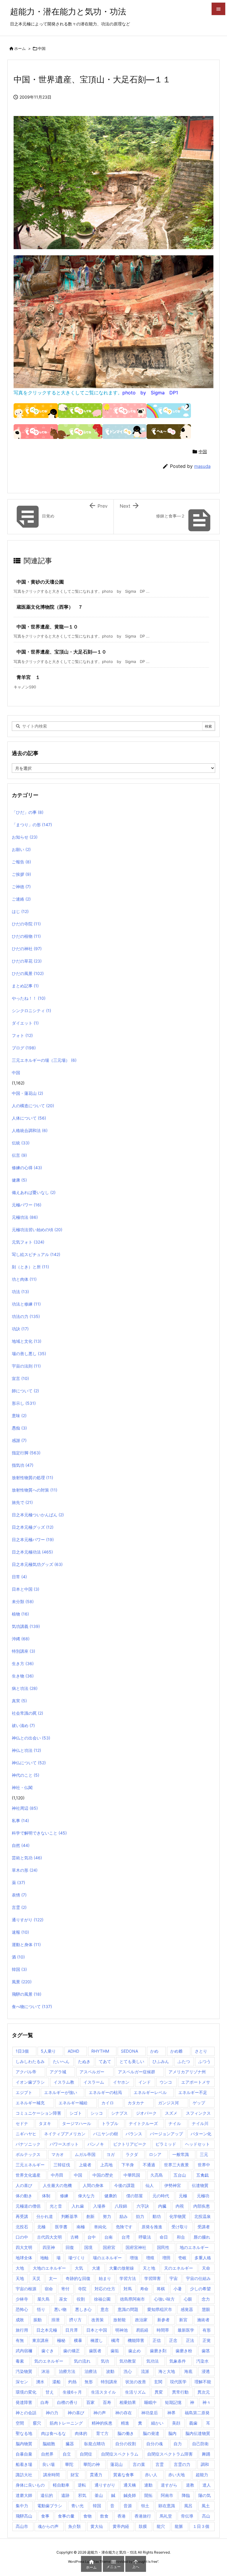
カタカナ (136, 2103)
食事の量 (66, 2516)
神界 (171, 2413)
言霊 (19, 1907)
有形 (207, 2330)
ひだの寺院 (26, 924)
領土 (145, 2506)
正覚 (207, 2340)
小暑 (178, 2289)
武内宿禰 (24, 2351)
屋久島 (43, 2299)
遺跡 (65, 2495)
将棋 (161, 2289)
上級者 (85, 2165)
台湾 (126, 2237)
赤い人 (151, 2475)
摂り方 (75, 2320)
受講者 (204, 2227)
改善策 (98, 2320)
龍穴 (161, 2526)
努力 (107, 2216)
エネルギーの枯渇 (105, 2092)
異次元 (204, 2392)
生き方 (23, 1663)
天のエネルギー (179, 2268)
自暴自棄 (24, 2454)
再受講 (22, 2216)
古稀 (74, 2237)
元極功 (203, 2196)
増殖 (150, 2258)
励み (124, 2216)
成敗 (20, 2320)
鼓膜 (143, 2526)
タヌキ (45, 2123)
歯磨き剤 (158, 2351)
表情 (19, 1895)
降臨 (186, 2495)
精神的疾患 (102, 2423)
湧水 (40, 2382)
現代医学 (178, 2382)
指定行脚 (26, 1453)
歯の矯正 (72, 2351)
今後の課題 (124, 2185)
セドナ (22, 2123)
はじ (20, 911)
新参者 (163, 2320)
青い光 (77, 2506)
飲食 (104, 2516)
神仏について (29, 1763)
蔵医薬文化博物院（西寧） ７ (50, 607)
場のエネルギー (107, 2258)
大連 (96, 2268)
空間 (20, 2423)
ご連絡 (21, 899)
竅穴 (37, 2423)
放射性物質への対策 (35, 1490)
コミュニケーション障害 (38, 2113)
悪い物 (60, 2309)
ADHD (73, 2051)
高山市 (22, 2526)
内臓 (162, 2206)
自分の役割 (126, 2444)
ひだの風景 (28, 973)
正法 (190, 2340)
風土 (206, 2506)
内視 (180, 2206)
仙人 (150, 2185)
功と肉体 (24, 1279)
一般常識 (181, 2154)
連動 (148, 2485)
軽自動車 (61, 2485)
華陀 (69, 2464)
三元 (204, 2154)
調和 (205, 2464)
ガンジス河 (168, 2103)
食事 (45, 2516)
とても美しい (132, 2061)
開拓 (148, 2495)
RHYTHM (100, 2051)
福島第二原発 (197, 2413)
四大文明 (24, 2247)
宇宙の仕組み (198, 2278)
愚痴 (19, 1428)
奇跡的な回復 (78, 2278)
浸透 (206, 2371)
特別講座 (23, 1651)
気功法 (153, 2361)
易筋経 (142, 2330)
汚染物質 (24, 2371)
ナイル (175, 2123)
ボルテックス (28, 2154)
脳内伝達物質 (198, 2433)
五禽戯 (202, 2175)
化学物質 (178, 2216)
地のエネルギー (194, 2247)
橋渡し (97, 2340)
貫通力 (96, 2475)
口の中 (22, 2237)
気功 (105, 2361)
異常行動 (180, 2392)
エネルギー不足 (193, 2092)
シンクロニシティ (31, 1011)
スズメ (171, 2113)
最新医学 (186, 2330)
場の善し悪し (29, 1354)
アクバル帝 (26, 2072)
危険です (124, 2227)
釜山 (99, 2495)
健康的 (111, 2196)
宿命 (49, 2289)
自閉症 (86, 2454)
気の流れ (82, 2361)
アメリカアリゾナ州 (187, 2072)
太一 (53, 2278)
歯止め (134, 2351)
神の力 (52, 2413)
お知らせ (25, 837)
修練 (64, 2196)
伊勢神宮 (173, 2185)
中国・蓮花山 (27, 1093)
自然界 (47, 2454)
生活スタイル (103, 2392)
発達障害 (24, 2402)
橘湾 (115, 2340)
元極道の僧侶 (28, 2206)
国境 (88, 2247)
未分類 (23, 1601)
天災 (36, 2278)
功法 (20, 1292)
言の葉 (139, 2464)
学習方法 (128, 2278)
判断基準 (69, 2216)
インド (145, 2082)
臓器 (70, 2444)
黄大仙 (97, 2526)
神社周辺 (25, 1808)
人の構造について (33, 1106)
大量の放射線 (121, 2268)
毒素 (20, 2361)
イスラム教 (64, 2082)
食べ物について (32, 2006)
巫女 (63, 2299)
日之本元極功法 (32, 1552)
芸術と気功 (27, 1858)
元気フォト (28, 1242)
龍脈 (179, 2526)
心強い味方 (164, 2299)
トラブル (110, 2123)
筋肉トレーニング (66, 2423)
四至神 (49, 2247)
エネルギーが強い (61, 2092)
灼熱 (72, 2382)
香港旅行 (143, 2516)
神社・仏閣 (22, 1787)
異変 (159, 2392)
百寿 (107, 2402)
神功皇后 (150, 2413)
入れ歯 (78, 2206)
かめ (154, 2051)
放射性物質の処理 (33, 1478)
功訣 (20, 1329)
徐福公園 (102, 2299)
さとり (201, 2051)
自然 (21, 1845)
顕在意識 (167, 2506)
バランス (134, 2134)
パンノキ (96, 2144)
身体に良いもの (30, 2485)
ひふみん (161, 2061)
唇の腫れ (202, 2237)
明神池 (121, 2330)
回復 (70, 2247)
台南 (108, 2237)
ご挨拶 (21, 874)
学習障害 (153, 2278)
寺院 (82, 2289)
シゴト (76, 2113)
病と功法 (25, 1688)
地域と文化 (27, 1341)
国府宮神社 (136, 2247)
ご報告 (21, 862)
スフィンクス (198, 2113)
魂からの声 (48, 2526)
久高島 (157, 2175)
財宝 (75, 2475)
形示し (24, 1403)
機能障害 (136, 2340)
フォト (22, 1035)
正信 (157, 2340)
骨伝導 (187, 2516)
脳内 (172, 2433)
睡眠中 (150, 2402)
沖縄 (21, 1639)
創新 (90, 2216)
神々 (207, 2402)
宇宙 (174, 2278)
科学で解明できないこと (39, 1833)
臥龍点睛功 (95, 2444)
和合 (181, 2237)
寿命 (144, 2289)
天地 (20, 2278)
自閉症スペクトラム (120, 2454)
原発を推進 (152, 2227)
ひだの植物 (26, 936)
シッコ (97, 2113)
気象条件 (178, 2361)
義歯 (193, 2423)
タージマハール (77, 2123)
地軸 (44, 2258)
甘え (50, 2392)
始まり (105, 2278)
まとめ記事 (25, 986)
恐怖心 (22, 2309)
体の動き (24, 2196)
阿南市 (167, 2495)
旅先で (22, 1502)
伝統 (21, 1143)
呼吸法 (145, 2237)
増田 (166, 2258)
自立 (67, 2454)
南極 (81, 2227)
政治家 (141, 2320)
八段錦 (121, 2206)
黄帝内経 (121, 2526)
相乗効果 (128, 2402)
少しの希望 (200, 2289)
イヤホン (121, 2082)
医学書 (61, 2227)
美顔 (176, 2423)
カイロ (108, 2103)
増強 (134, 2258)
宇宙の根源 (26, 2289)
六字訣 (143, 2206)
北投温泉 (202, 2216)
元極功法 (25, 1217)
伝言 (19, 1155)
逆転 (82, 2485)
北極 (41, 2227)
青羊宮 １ (28, 677)
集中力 (22, 2506)
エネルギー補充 (30, 2103)
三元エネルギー (30, 2165)
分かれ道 (45, 2216)
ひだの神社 (27, 949)
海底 (188, 2371)
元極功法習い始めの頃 (37, 1230)
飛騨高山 (24, 2516)
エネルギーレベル (150, 2092)
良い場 (48, 2464)
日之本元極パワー (33, 1539)
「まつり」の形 (32, 825)
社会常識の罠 (27, 1713)
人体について (29, 1118)
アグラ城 (58, 2072)
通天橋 (130, 2485)
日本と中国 (26, 1589)
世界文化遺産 (28, 2175)
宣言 (20, 1378)
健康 (19, 1180)
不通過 (149, 2165)
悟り (41, 2309)
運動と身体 (26, 1944)
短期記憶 (173, 2402)
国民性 (163, 2247)
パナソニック (28, 2144)
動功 (157, 2216)
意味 (19, 1416)
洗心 (128, 2371)
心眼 (188, 2299)
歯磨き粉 (184, 2351)
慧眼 (206, 2309)
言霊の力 (182, 2464)
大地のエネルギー (49, 2268)
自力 (178, 2444)
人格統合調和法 (30, 1130)
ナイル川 (200, 2123)
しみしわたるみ (30, 2061)
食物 (87, 2516)
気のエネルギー (49, 2361)
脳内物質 (24, 2444)
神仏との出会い (31, 1738)
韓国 (19, 1969)
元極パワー (27, 1205)
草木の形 (25, 1870)
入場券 (99, 2206)
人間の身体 (93, 2185)
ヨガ (111, 2154)
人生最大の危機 (57, 2185)
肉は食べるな (53, 2433)
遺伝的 (47, 2495)
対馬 (128, 2289)
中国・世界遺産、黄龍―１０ (47, 627)
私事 (20, 1820)
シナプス (119, 2113)
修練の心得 (27, 1168)
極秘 (61, 2340)
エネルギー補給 (73, 2103)
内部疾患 (202, 2206)
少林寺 (22, 2299)
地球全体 (24, 2258)
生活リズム (135, 2392)
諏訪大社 (24, 2475)
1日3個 (22, 2051)
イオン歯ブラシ (30, 2082)
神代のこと (26, 1775)
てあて (105, 2061)
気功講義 (26, 1626)
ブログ (24, 1048)
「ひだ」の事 (28, 812)
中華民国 (132, 2175)
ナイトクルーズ (143, 2123)
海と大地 (167, 2371)
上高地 (106, 2165)
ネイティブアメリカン (65, 2134)
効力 (140, 2216)
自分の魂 (155, 2444)
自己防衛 (200, 2444)
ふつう (205, 2061)
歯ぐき (48, 2351)
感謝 (19, 1440)
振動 (38, 2320)
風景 (22, 1982)
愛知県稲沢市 (160, 2309)
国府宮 (109, 2247)
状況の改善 (136, 2382)
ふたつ (184, 2061)
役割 (81, 2299)
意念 (105, 2309)
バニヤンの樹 (106, 2134)
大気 (79, 2268)
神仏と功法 (26, 1750)
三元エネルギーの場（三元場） (44, 1060)
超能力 (202, 2475)
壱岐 (182, 2258)
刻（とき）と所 (30, 1267)
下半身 (128, 2165)
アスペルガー (92, 2072)
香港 (121, 2516)
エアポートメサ (196, 2082)
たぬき (84, 2061)
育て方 (102, 2433)
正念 (173, 2340)
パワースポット (64, 2144)
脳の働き (126, 2433)
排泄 (56, 2320)
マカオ (58, 2154)
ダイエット (25, 1023)
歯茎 (206, 2351)
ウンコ (166, 2082)
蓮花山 (116, 2464)
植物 (20, 1614)
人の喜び (24, 2185)
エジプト (24, 2092)
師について (25, 1391)
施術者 (203, 2320)
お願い (21, 849)
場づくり (77, 2258)
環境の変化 (26, 2392)
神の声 (100, 2413)
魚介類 (74, 2526)
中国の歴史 (103, 2175)
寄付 (65, 2289)
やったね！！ (29, 998)
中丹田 (57, 2175)
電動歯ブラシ (50, 2506)
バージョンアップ (166, 2134)
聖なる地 (24, 2433)
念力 (206, 2299)
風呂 (188, 2506)
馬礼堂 (166, 2516)
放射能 (119, 2320)
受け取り (180, 2227)
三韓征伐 (62, 2165)
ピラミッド (166, 2144)
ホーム (20, 48)
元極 (183, 2196)
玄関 (158, 2382)
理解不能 (203, 2382)
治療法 (91, 2371)
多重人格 (203, 2258)
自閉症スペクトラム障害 (170, 2454)
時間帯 (163, 2330)
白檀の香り (67, 2402)
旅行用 (22, 2330)
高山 (206, 2516)
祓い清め (23, 1725)
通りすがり (28, 1920)
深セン (22, 2382)
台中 (92, 2237)
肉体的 (81, 2433)
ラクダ (132, 2154)
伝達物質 (200, 2185)
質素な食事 (124, 2475)
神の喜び (76, 2413)
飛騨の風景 (27, 1994)
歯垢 (115, 2351)
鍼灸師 (130, 2495)
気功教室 (128, 2361)
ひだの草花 (27, 961)
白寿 (45, 2402)
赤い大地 (176, 2475)
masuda (202, 466)
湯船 (56, 2382)
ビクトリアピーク (130, 2144)
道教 (190, 2485)
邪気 (82, 2495)
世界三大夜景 (176, 2165)
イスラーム (94, 2082)
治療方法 (67, 2371)
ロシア (155, 2154)
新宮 (183, 2320)
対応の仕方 (105, 2289)
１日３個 (201, 2526)
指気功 (23, 1465)
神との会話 (26, 2413)
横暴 (78, 2340)
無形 (89, 2382)
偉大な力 (86, 2196)
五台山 (180, 2175)
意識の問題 (128, 2309)
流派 (145, 2371)
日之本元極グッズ (33, 1527)
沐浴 (46, 2371)
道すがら (169, 2485)
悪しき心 (83, 2309)
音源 (128, 2506)
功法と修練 (26, 1304)
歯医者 (95, 2351)
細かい (157, 2423)
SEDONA (129, 2051)
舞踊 (206, 2454)
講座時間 (51, 2475)
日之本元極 (47, 2330)
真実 (19, 1701)
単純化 (100, 2227)
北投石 (22, 2227)
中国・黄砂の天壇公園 (40, 582)
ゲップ (199, 2103)
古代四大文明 (49, 2237)
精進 (125, 2423)
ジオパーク (146, 2113)
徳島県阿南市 (132, 2299)
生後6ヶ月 (72, 2392)
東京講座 (40, 2340)
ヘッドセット (197, 2144)
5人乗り (48, 2051)
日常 (19, 1577)
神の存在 (124, 2413)
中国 (42, 48)
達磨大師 (24, 2495)
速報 (20, 1932)
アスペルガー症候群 (137, 2072)
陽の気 (205, 2495)
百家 (90, 2402)
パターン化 (201, 2134)
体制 (46, 2196)
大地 (20, 2268)
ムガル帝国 (85, 2154)
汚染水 (202, 2361)
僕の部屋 (134, 2196)
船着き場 (24, 2464)
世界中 (204, 2165)
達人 (207, 2485)
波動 (110, 2371)
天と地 (149, 2268)
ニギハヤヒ (26, 2134)
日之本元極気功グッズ (37, 1564)
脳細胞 (49, 2444)
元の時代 (161, 2196)
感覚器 (187, 2309)
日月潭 (72, 2330)
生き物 (23, 1676)
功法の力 (26, 1316)
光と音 (56, 2206)
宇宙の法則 (26, 1366)
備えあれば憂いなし (34, 1192)
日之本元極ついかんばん (38, 1515)
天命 (206, 2268)
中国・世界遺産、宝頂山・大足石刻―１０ (61, 652)
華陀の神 (92, 2464)
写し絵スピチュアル (36, 1254)
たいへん (61, 2061)
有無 (20, 2340)
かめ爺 (176, 2051)
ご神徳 (21, 887)
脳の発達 (151, 2433)
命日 (164, 2237)
